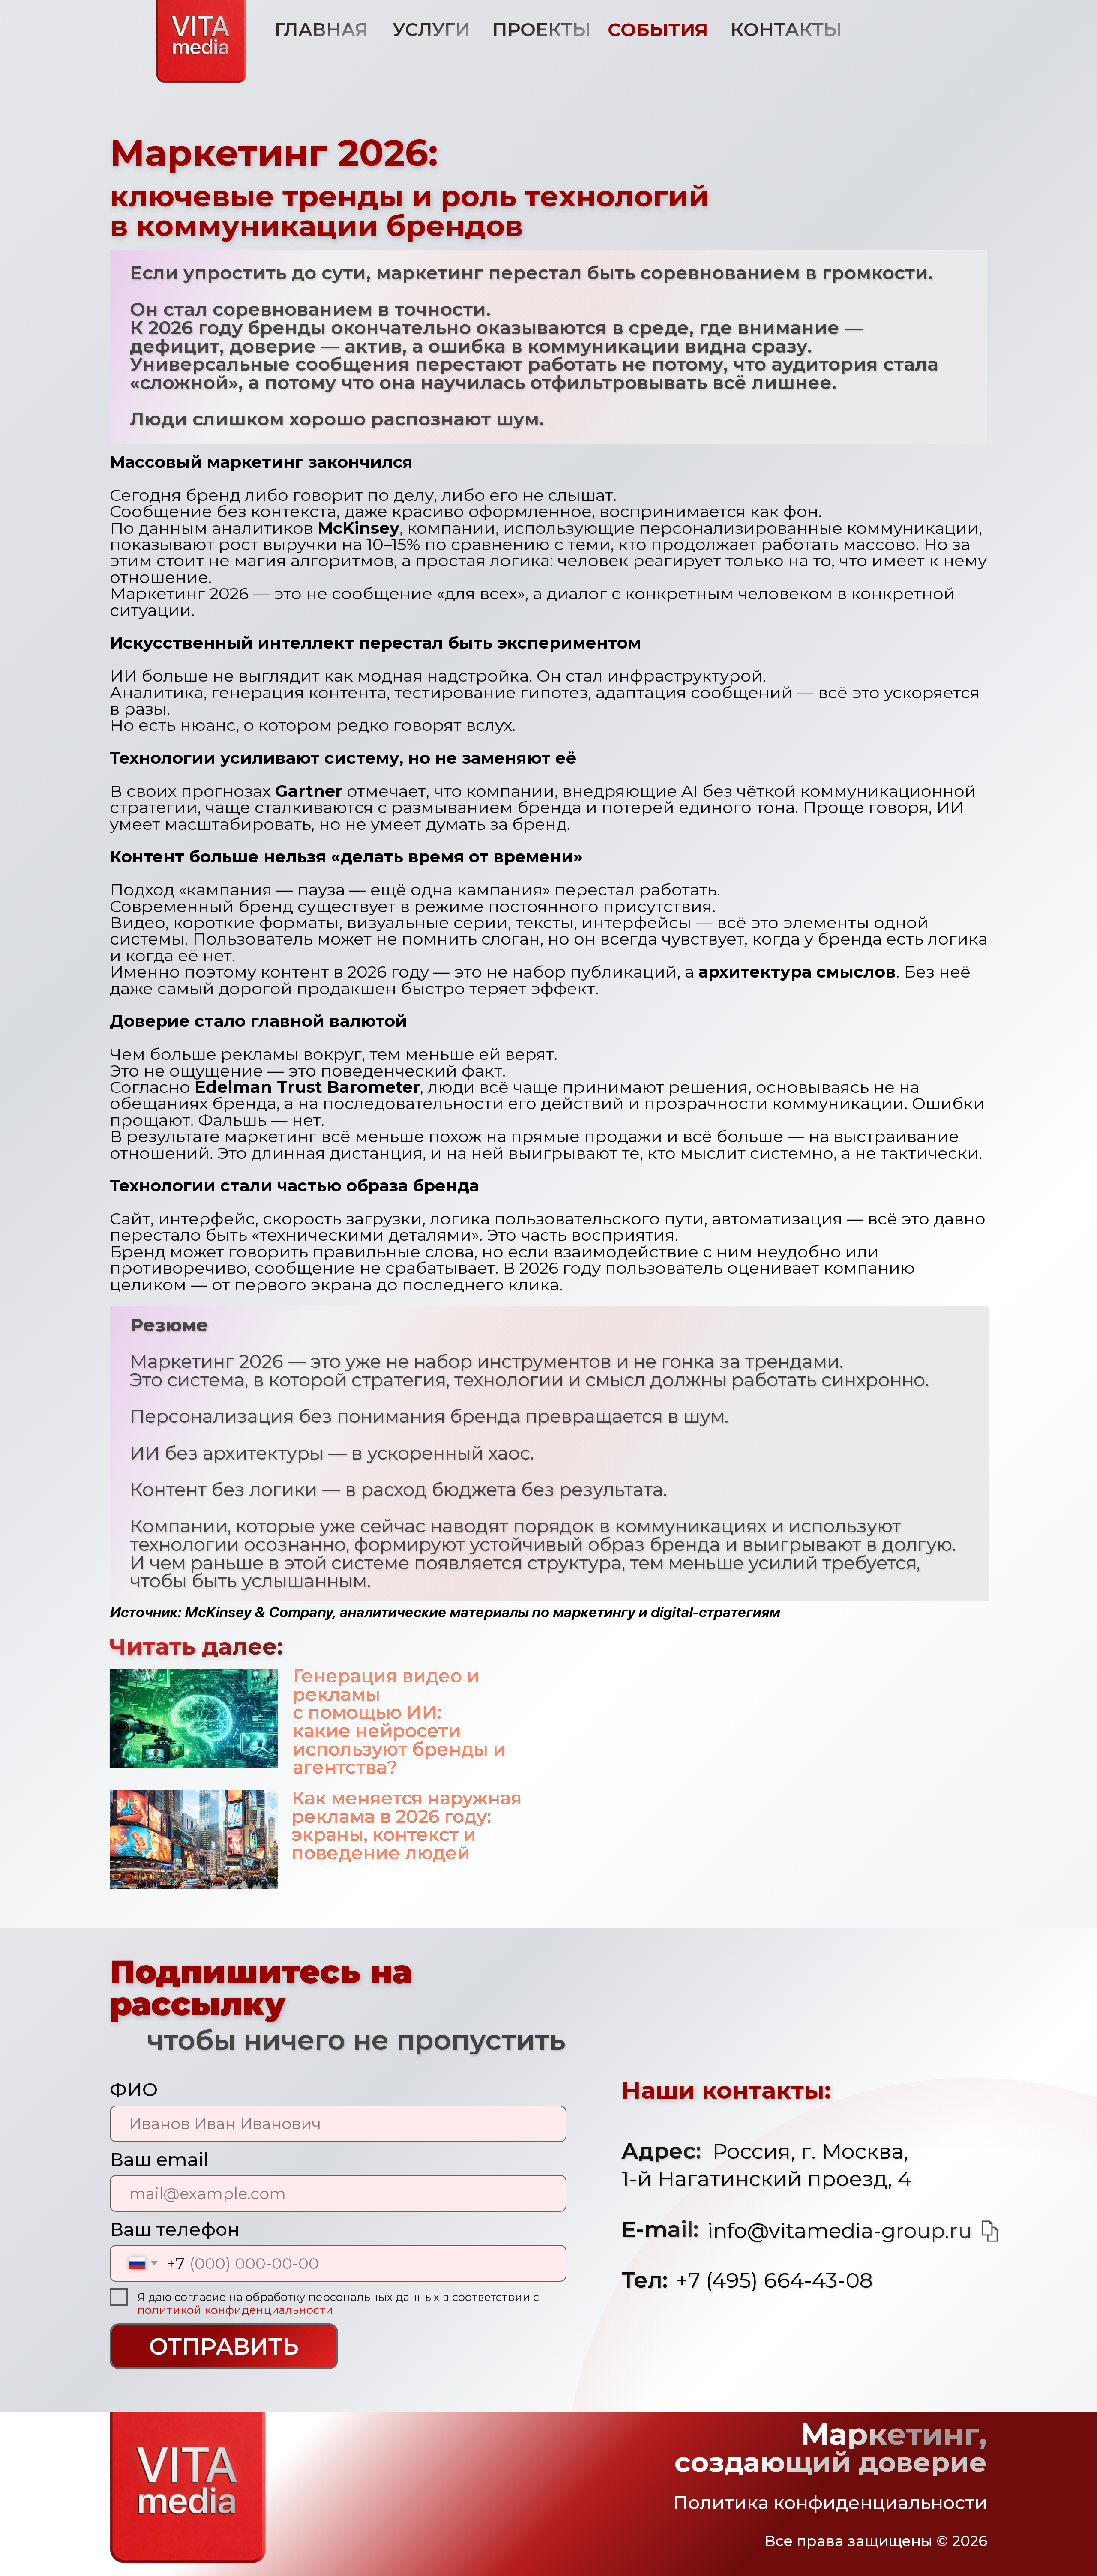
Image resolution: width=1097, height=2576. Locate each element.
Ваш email (159, 2160)
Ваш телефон (175, 2229)
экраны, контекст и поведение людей (384, 1844)
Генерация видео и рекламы (386, 1685)
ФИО (134, 2090)
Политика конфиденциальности (830, 2503)
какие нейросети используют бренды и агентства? (399, 1749)
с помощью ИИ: (367, 1712)
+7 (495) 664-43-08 (775, 2280)
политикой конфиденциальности (235, 2310)
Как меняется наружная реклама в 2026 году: (407, 1807)
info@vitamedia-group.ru (840, 2230)
